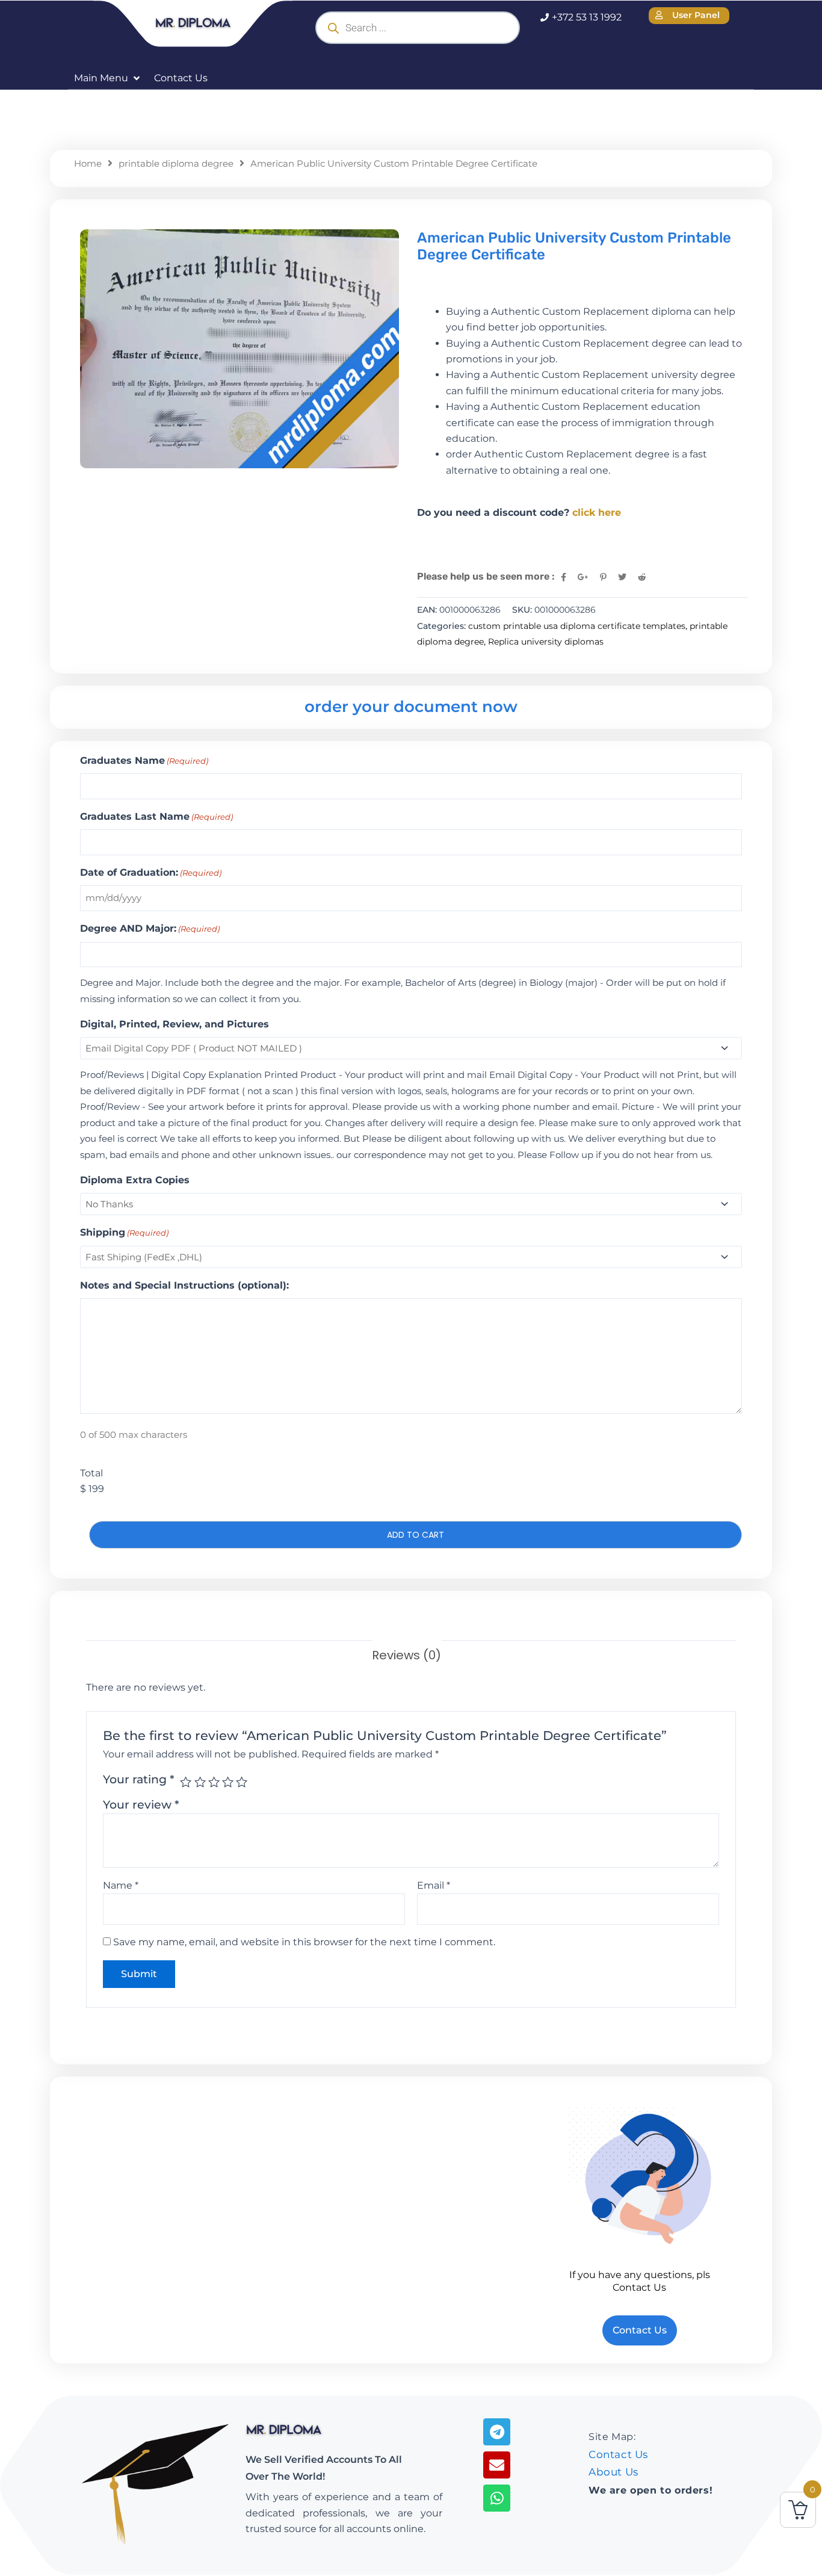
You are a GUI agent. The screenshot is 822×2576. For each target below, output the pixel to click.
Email (434, 1885)
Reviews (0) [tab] (406, 1655)
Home (88, 164)
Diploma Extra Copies (135, 1180)
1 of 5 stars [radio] (186, 1782)
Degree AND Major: (150, 928)
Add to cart (416, 1535)
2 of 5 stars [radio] (200, 1782)
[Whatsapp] (497, 2498)
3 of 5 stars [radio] (214, 1782)
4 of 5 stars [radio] (228, 1782)
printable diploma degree (176, 164)
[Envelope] (497, 2465)
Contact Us (618, 2454)
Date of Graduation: (151, 872)
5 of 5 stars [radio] (242, 1782)
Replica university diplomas (546, 642)
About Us (613, 2472)
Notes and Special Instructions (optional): (184, 1285)
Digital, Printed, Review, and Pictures (175, 1024)
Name (121, 1885)
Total (91, 1473)
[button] (108, 78)
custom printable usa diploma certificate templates (577, 626)
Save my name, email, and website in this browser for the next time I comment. (304, 1942)
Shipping (124, 1232)
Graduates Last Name (156, 816)
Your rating (139, 1779)
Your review (141, 1804)
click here (597, 512)
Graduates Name (144, 760)
